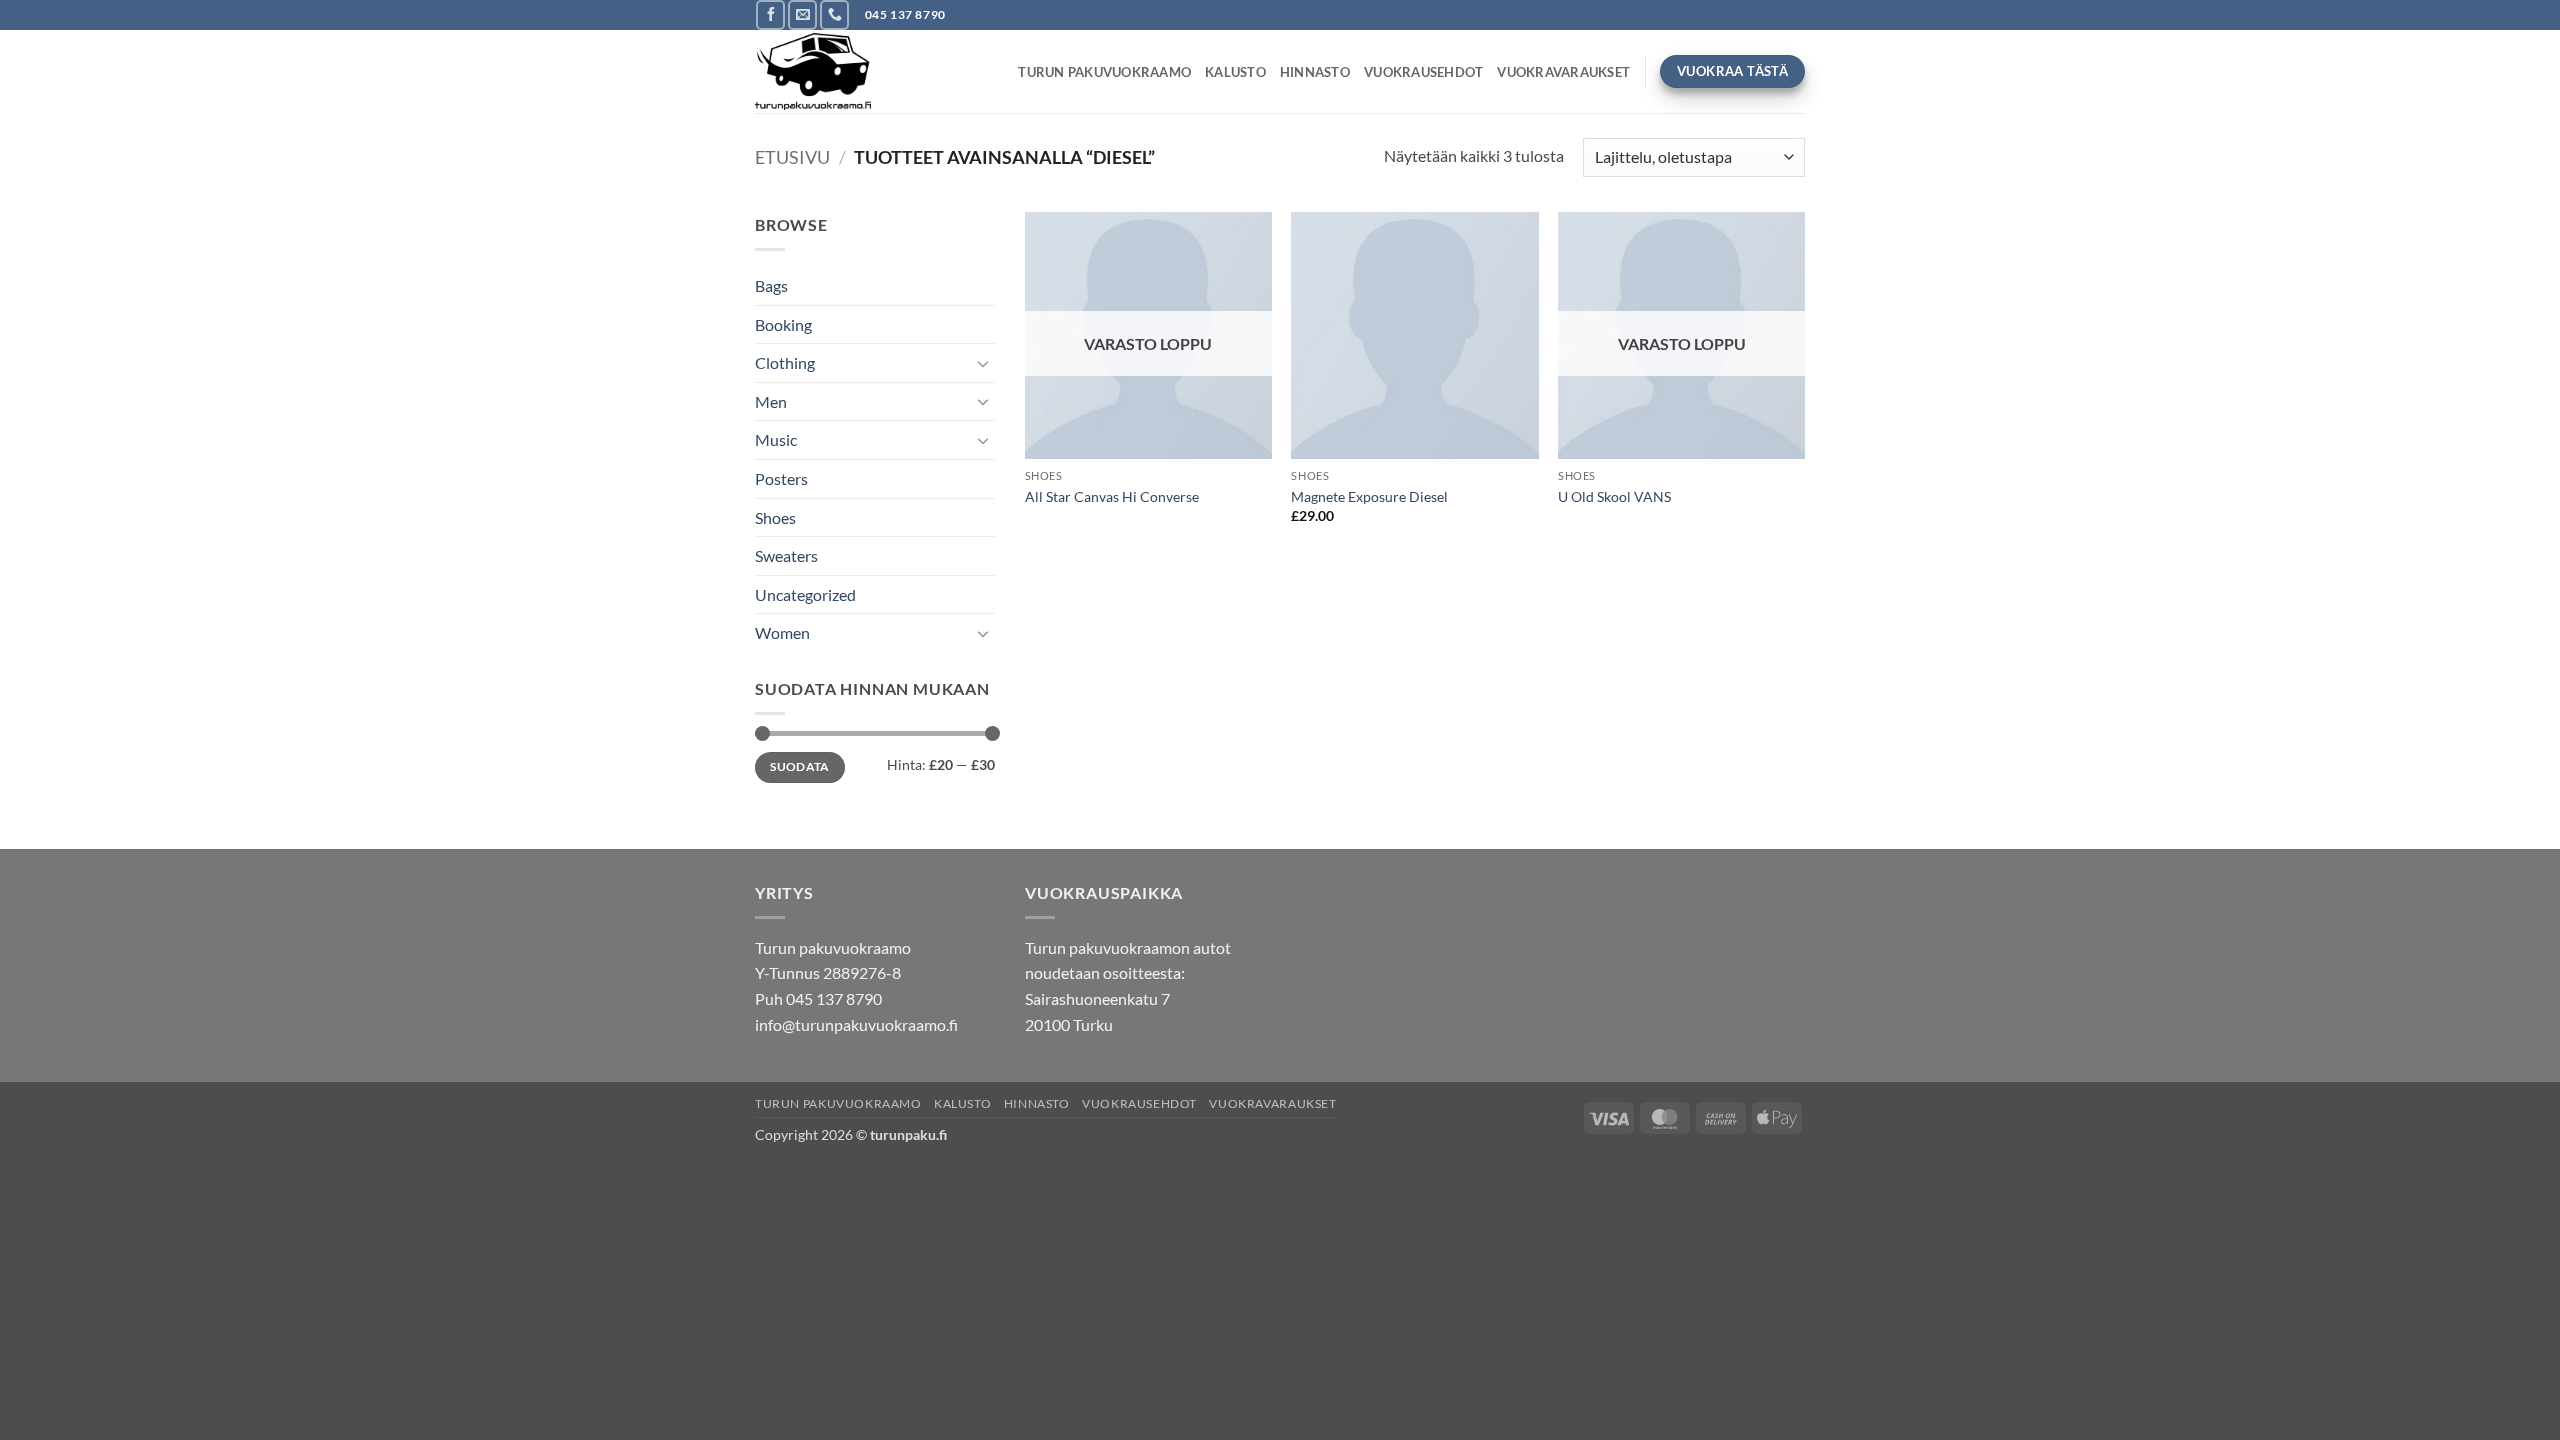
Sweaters (786, 555)
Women (782, 632)
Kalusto (1235, 72)
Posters (781, 478)
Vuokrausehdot (1423, 72)
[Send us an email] (802, 14)
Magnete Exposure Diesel (1369, 496)
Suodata (800, 766)
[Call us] (834, 14)
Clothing (785, 362)
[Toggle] (983, 363)
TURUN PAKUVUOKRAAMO (1104, 72)
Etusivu (792, 157)
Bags (771, 285)
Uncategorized (805, 594)
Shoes (775, 517)
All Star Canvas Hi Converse (1112, 496)
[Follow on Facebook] (770, 14)
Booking (783, 324)
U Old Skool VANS (1614, 496)
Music (776, 439)
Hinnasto (1315, 72)
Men (771, 401)
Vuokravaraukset (1563, 72)
